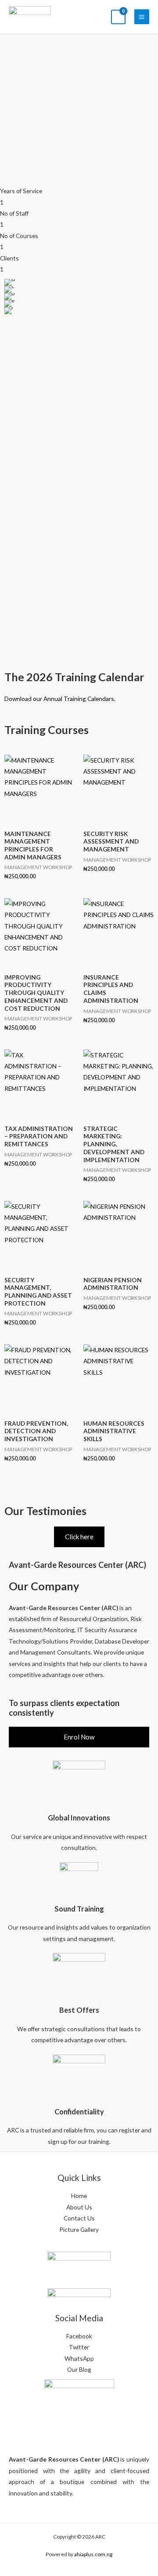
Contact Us (79, 2218)
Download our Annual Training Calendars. (60, 699)
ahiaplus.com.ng (93, 2554)
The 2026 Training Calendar (74, 677)
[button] (9, 297)
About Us (79, 2207)
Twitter (79, 2347)
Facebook (79, 2336)
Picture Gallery (79, 2229)
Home (79, 2196)
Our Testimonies (45, 1511)
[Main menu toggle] (142, 17)
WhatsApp (79, 2358)
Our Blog (79, 2369)
